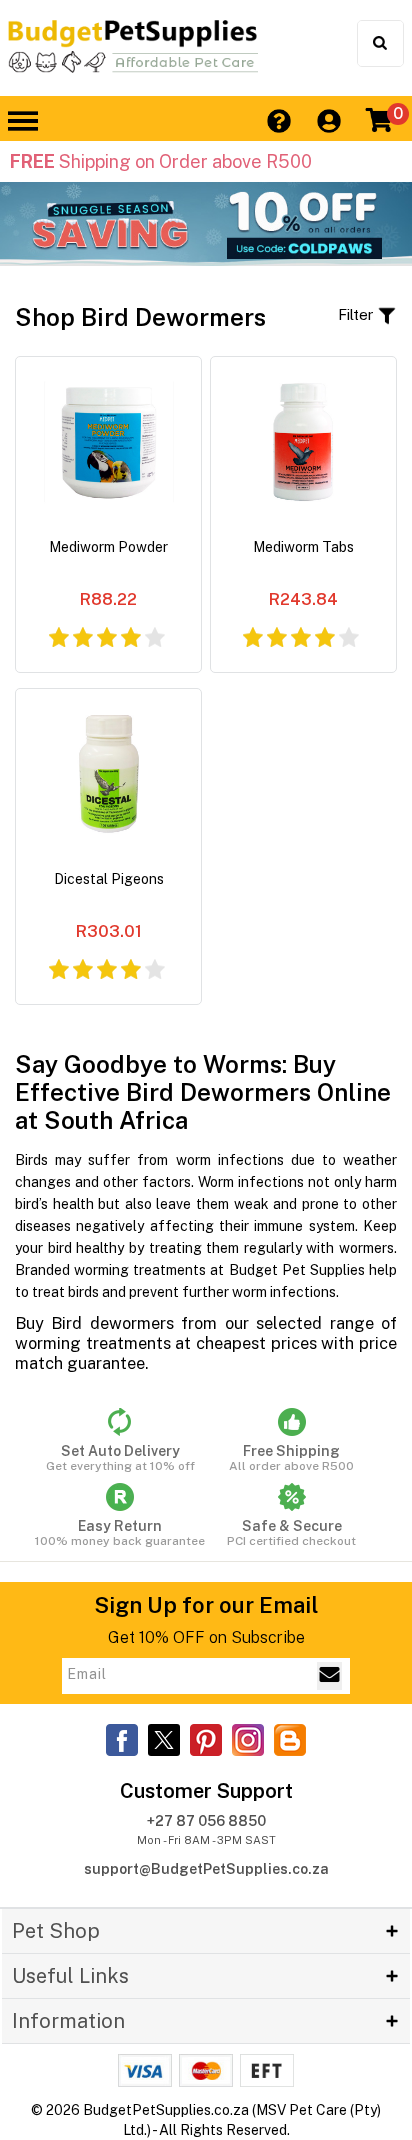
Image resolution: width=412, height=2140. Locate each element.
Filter (357, 314)
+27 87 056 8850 (206, 1821)
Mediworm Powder (108, 547)
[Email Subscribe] (329, 1676)
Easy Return (120, 1533)
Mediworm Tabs (303, 547)
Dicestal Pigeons (109, 879)
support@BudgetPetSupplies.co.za (206, 1869)
